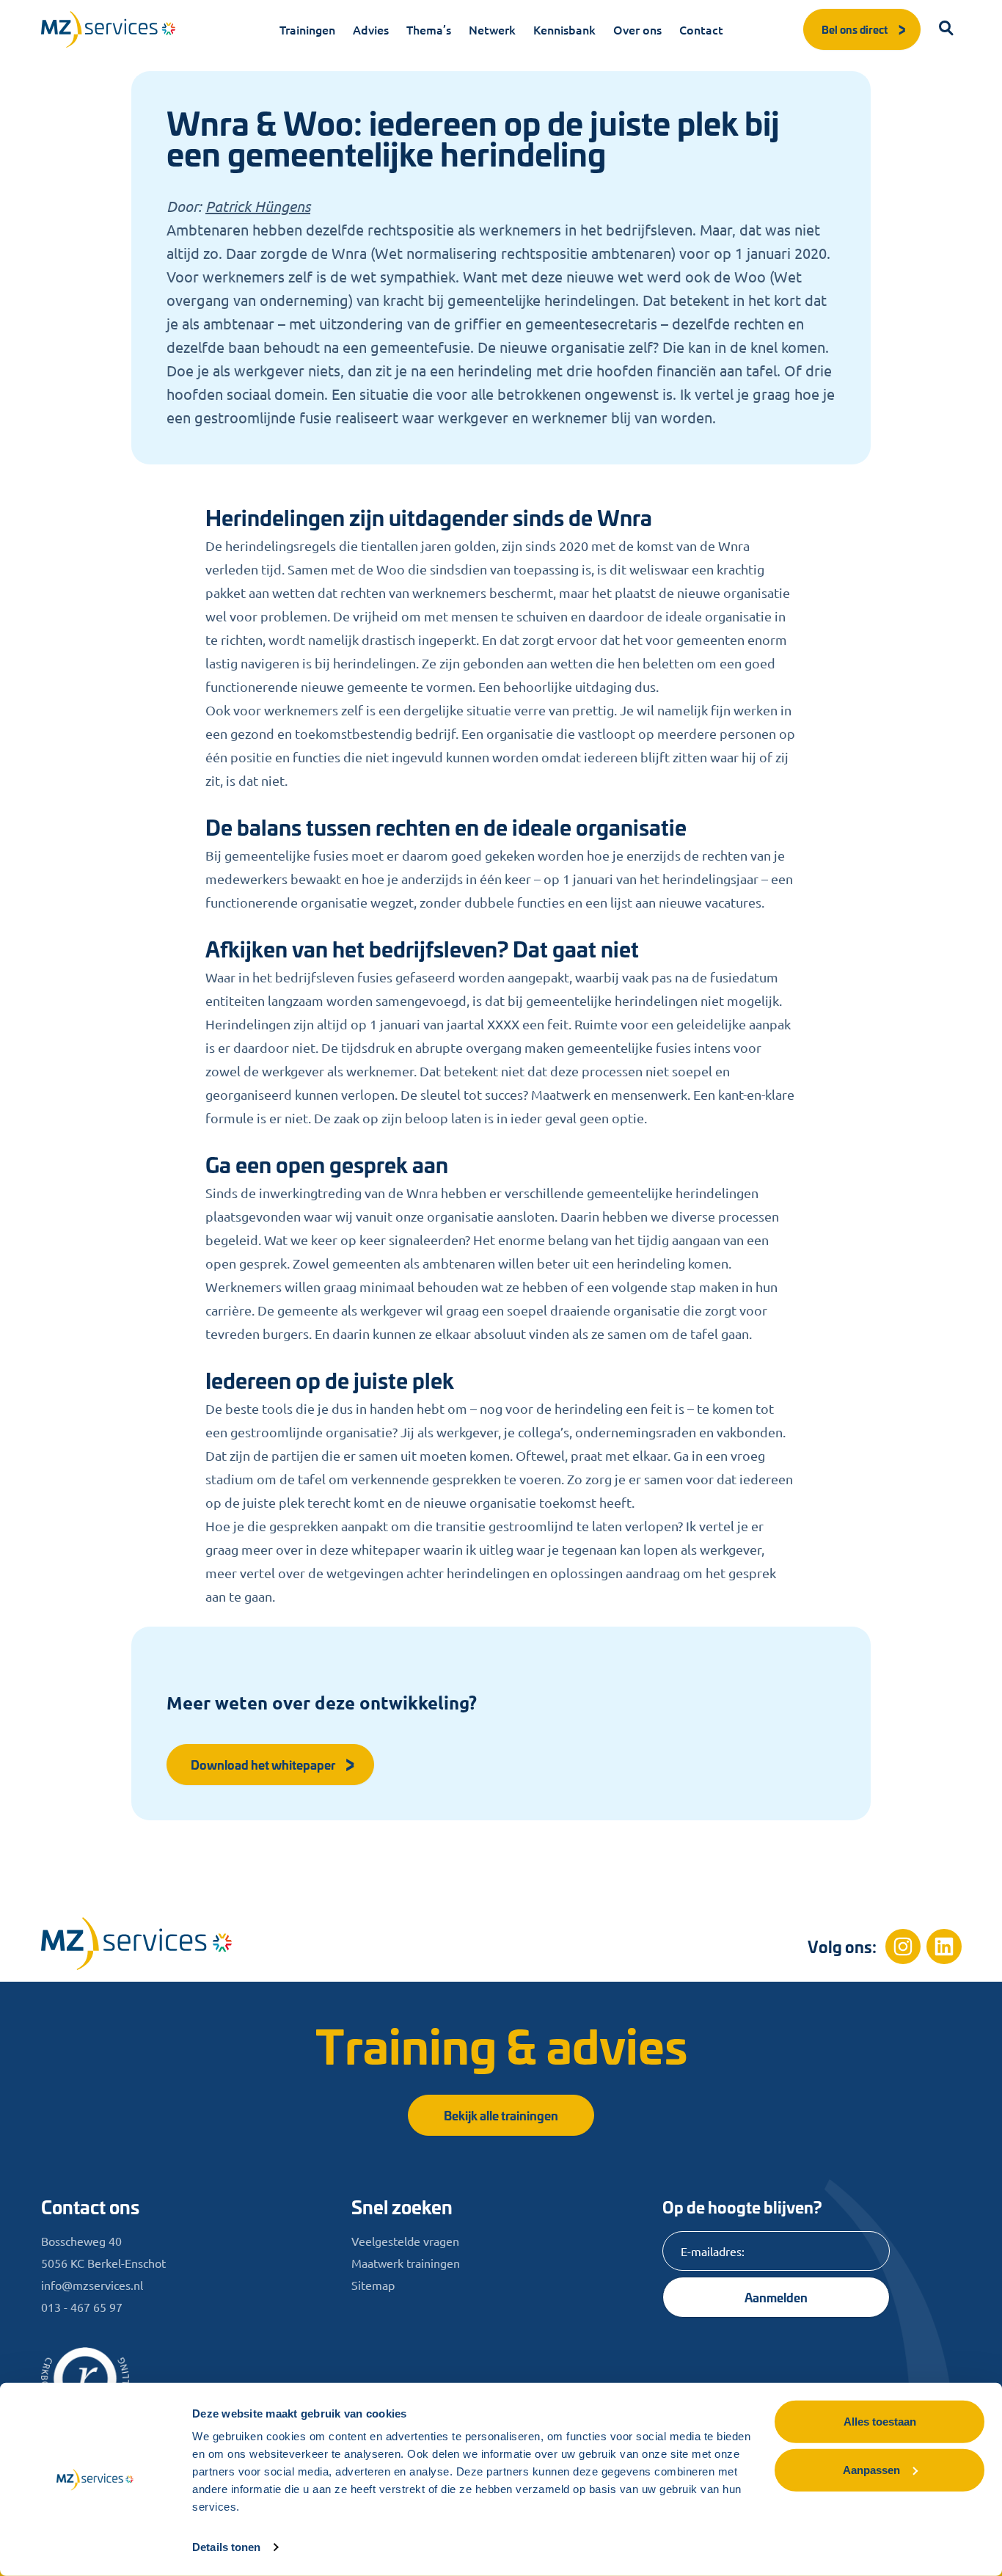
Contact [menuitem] (701, 29)
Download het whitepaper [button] (263, 1764)
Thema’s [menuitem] (429, 29)
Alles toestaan (880, 2422)
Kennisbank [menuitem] (564, 29)
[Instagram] (903, 1946)
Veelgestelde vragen (405, 2241)
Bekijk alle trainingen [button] (501, 2115)
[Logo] (109, 29)
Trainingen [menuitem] (307, 29)
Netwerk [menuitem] (492, 29)
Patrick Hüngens (258, 206)
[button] (947, 29)
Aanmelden (776, 2297)
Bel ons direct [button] (855, 29)
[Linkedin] (944, 1946)
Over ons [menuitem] (637, 29)
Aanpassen (871, 2469)
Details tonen (226, 2547)
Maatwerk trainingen (406, 2263)
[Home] (136, 1943)
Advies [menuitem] (371, 29)
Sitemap (373, 2285)
